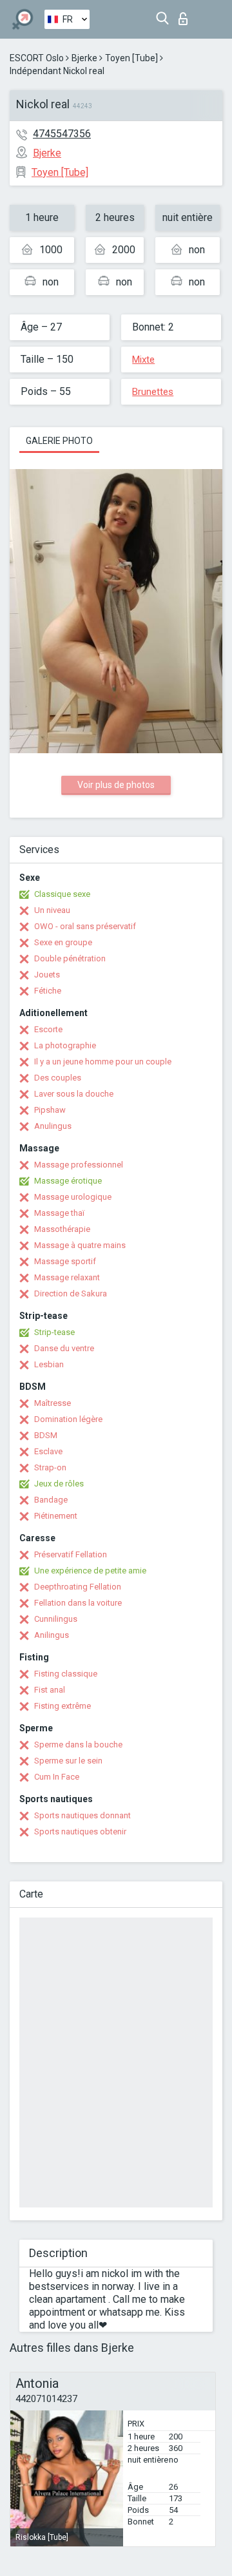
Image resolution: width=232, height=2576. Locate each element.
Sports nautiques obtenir (80, 1831)
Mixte (143, 360)
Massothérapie (62, 1229)
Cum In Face (57, 1777)
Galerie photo (59, 441)
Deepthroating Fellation (78, 1587)
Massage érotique (68, 1181)
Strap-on (50, 1467)
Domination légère (68, 1419)
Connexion (186, 15)
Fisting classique (66, 1674)
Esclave (48, 1451)
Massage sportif (65, 1261)
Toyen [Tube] (131, 58)
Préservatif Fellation (71, 1554)
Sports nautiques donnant (82, 1815)
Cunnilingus (56, 1619)
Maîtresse (53, 1403)
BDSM (46, 1435)
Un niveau (52, 910)
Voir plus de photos (116, 785)
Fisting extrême (63, 1706)
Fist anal (50, 1690)
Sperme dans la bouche (78, 1745)
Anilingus (52, 1635)
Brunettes (153, 392)
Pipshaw (50, 1110)
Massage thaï (59, 1213)
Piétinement (56, 1516)
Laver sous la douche (74, 1094)
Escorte (48, 1029)
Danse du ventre (64, 1348)
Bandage (51, 1500)
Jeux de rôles (59, 1484)
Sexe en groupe (63, 942)
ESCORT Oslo (37, 58)
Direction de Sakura (71, 1293)
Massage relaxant (67, 1277)
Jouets (47, 975)
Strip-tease (54, 1332)
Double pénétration (70, 958)
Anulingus (53, 1126)
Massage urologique (73, 1197)
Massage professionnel (79, 1165)
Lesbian (49, 1364)
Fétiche (48, 991)
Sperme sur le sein (68, 1761)
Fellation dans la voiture (78, 1603)
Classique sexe (62, 894)
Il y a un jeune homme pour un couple (103, 1062)
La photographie (65, 1045)
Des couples (58, 1078)
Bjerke (84, 58)
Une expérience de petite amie (90, 1571)
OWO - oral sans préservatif (85, 926)
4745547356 (62, 134)
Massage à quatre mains (80, 1245)
